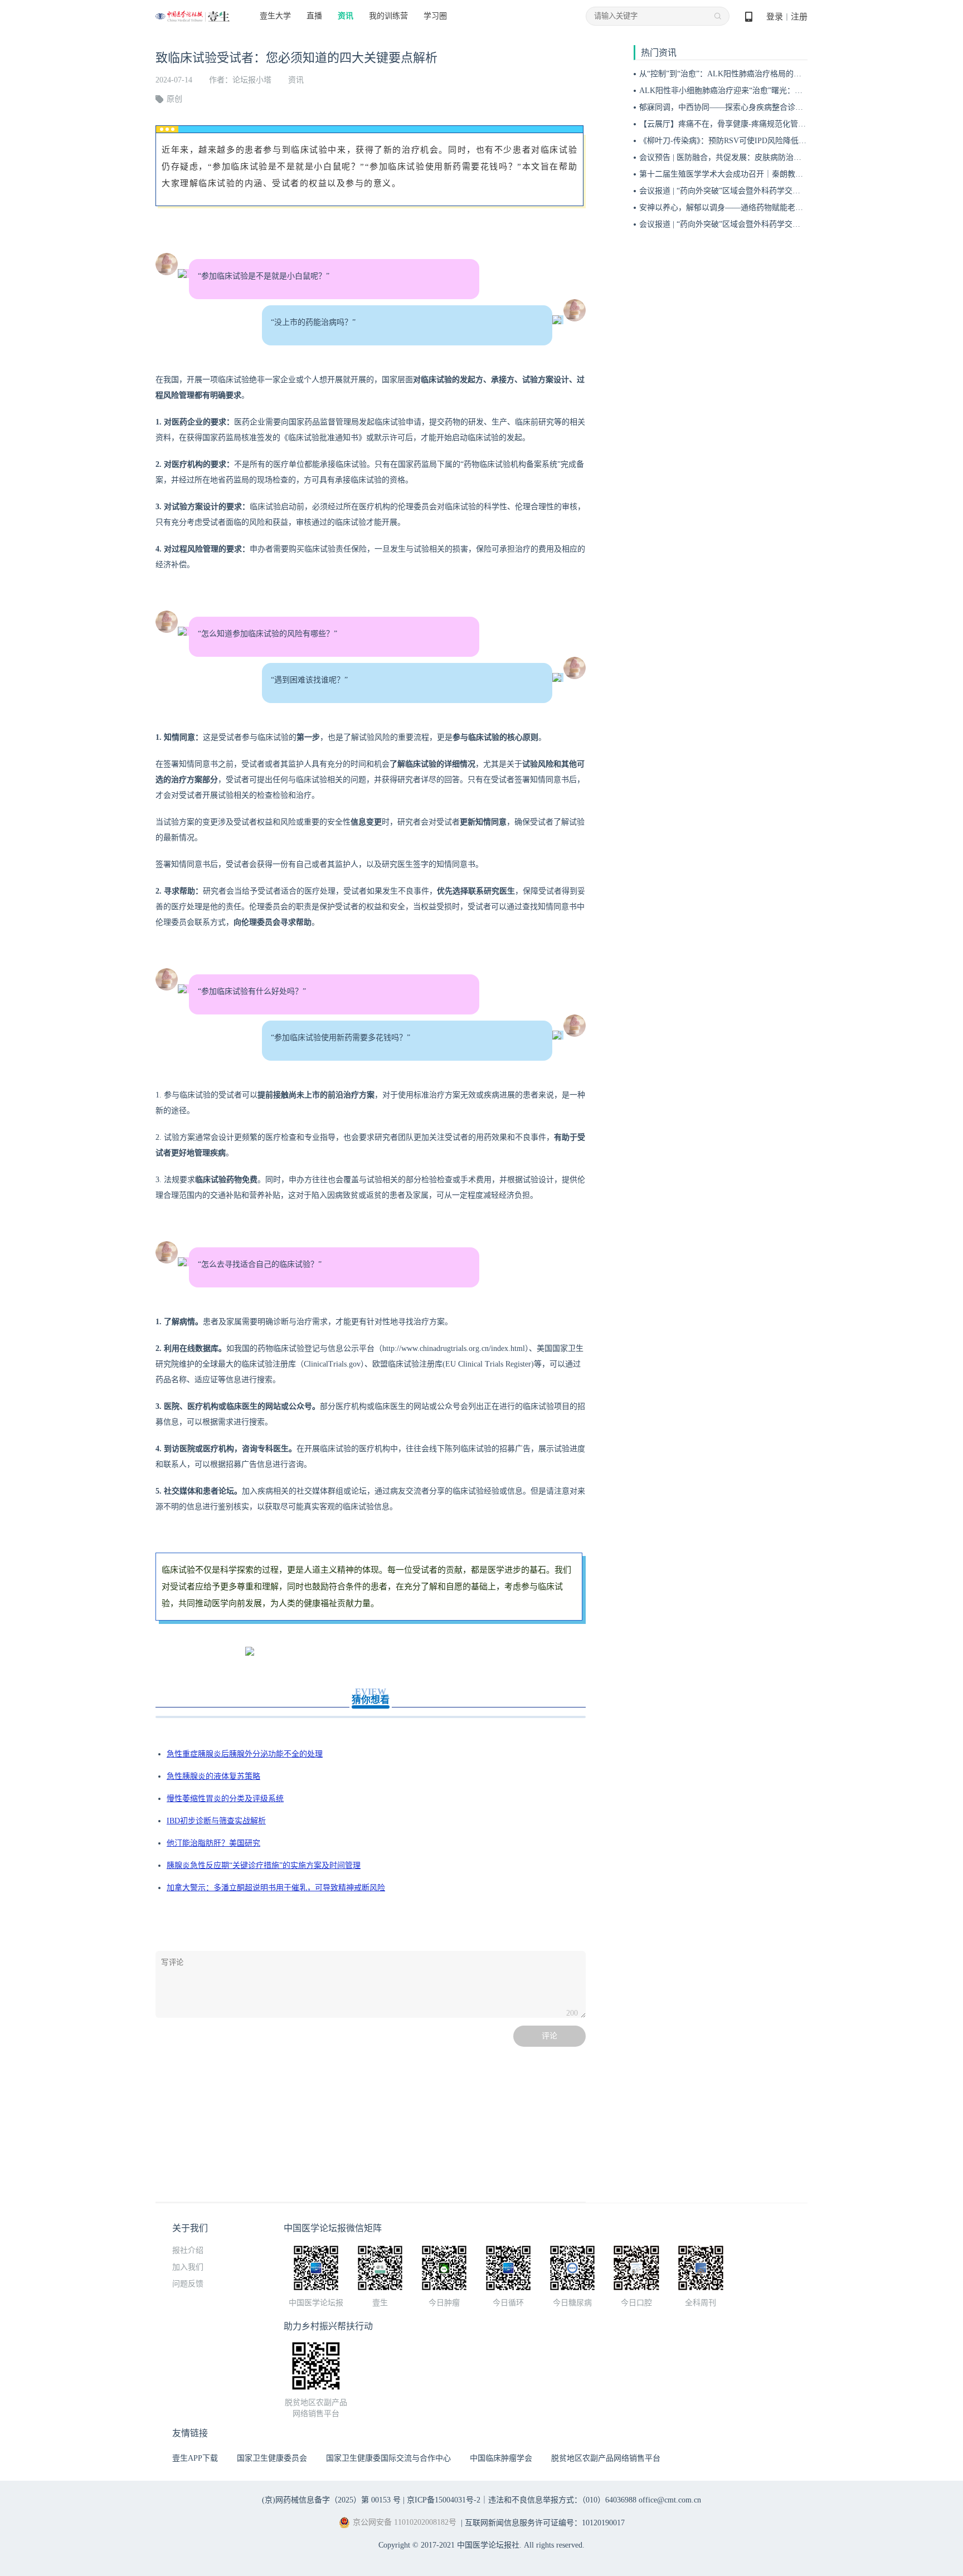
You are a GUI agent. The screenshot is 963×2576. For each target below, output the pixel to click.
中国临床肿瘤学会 (501, 2458)
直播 (314, 16)
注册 (799, 17)
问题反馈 (188, 2284)
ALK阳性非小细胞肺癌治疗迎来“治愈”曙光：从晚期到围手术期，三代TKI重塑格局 (782, 91)
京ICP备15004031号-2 (444, 2500)
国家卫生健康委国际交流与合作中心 (388, 2458)
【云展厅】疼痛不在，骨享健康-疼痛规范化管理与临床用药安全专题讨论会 (769, 124)
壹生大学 (275, 16)
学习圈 (435, 16)
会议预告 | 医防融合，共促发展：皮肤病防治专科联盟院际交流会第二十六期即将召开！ (791, 157)
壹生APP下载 (195, 2458)
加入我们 (188, 2267)
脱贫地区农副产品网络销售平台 (606, 2458)
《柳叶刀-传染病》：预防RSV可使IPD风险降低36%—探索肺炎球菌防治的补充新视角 (785, 141)
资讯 (346, 16)
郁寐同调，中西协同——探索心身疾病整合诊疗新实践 (733, 107)
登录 (775, 17)
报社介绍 (188, 2250)
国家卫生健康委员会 (272, 2458)
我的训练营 (388, 16)
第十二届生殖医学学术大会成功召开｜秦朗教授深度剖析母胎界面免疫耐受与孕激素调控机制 (799, 174)
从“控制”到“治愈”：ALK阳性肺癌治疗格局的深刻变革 (732, 74)
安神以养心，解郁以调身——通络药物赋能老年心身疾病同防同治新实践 (764, 208)
